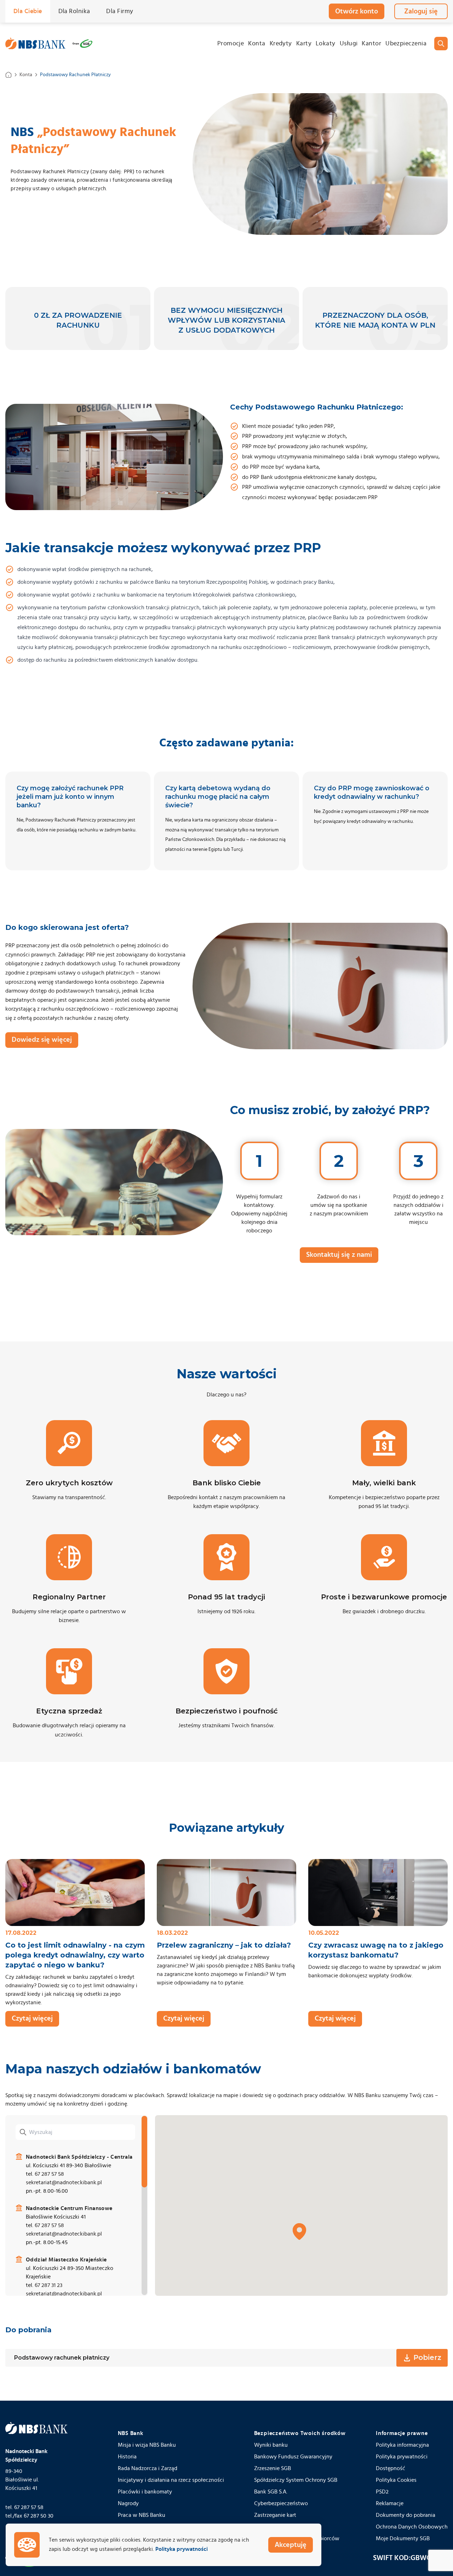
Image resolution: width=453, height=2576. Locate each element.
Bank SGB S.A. (271, 2492)
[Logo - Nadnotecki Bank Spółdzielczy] (35, 44)
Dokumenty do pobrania (406, 2515)
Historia (127, 2457)
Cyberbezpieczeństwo (281, 2503)
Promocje (231, 44)
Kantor (371, 44)
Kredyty (281, 44)
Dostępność (391, 2468)
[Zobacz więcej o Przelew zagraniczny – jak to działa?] (226, 1893)
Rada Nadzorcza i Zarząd (148, 2468)
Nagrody (128, 2503)
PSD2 (382, 2492)
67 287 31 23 (48, 2285)
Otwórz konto (357, 11)
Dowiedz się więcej (42, 1040)
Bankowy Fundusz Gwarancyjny (293, 2457)
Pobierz (427, 2357)
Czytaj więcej (32, 2018)
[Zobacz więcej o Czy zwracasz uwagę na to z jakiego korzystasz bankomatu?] (378, 1893)
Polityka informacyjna (402, 2445)
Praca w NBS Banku (142, 2515)
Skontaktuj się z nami (339, 1255)
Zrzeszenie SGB (273, 2468)
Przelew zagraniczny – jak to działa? (224, 1945)
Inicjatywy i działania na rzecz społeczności (171, 2480)
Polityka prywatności (402, 2457)
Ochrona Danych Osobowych (412, 2527)
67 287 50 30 (39, 2516)
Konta (257, 44)
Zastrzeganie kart (275, 2515)
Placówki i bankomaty (145, 2492)
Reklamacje (390, 2503)
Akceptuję (291, 2545)
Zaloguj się (421, 11)
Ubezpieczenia (406, 44)
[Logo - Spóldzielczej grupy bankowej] (82, 44)
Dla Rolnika (74, 11)
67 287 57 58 (49, 2174)
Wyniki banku (271, 2445)
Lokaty (326, 44)
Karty (304, 44)
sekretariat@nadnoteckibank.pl (64, 2182)
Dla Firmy (120, 11)
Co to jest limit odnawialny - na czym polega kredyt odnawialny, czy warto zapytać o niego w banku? (75, 1955)
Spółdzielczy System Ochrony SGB (296, 2480)
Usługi (349, 44)
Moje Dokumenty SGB (403, 2538)
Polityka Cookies (396, 2480)
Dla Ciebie (28, 11)
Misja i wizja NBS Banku (147, 2445)
